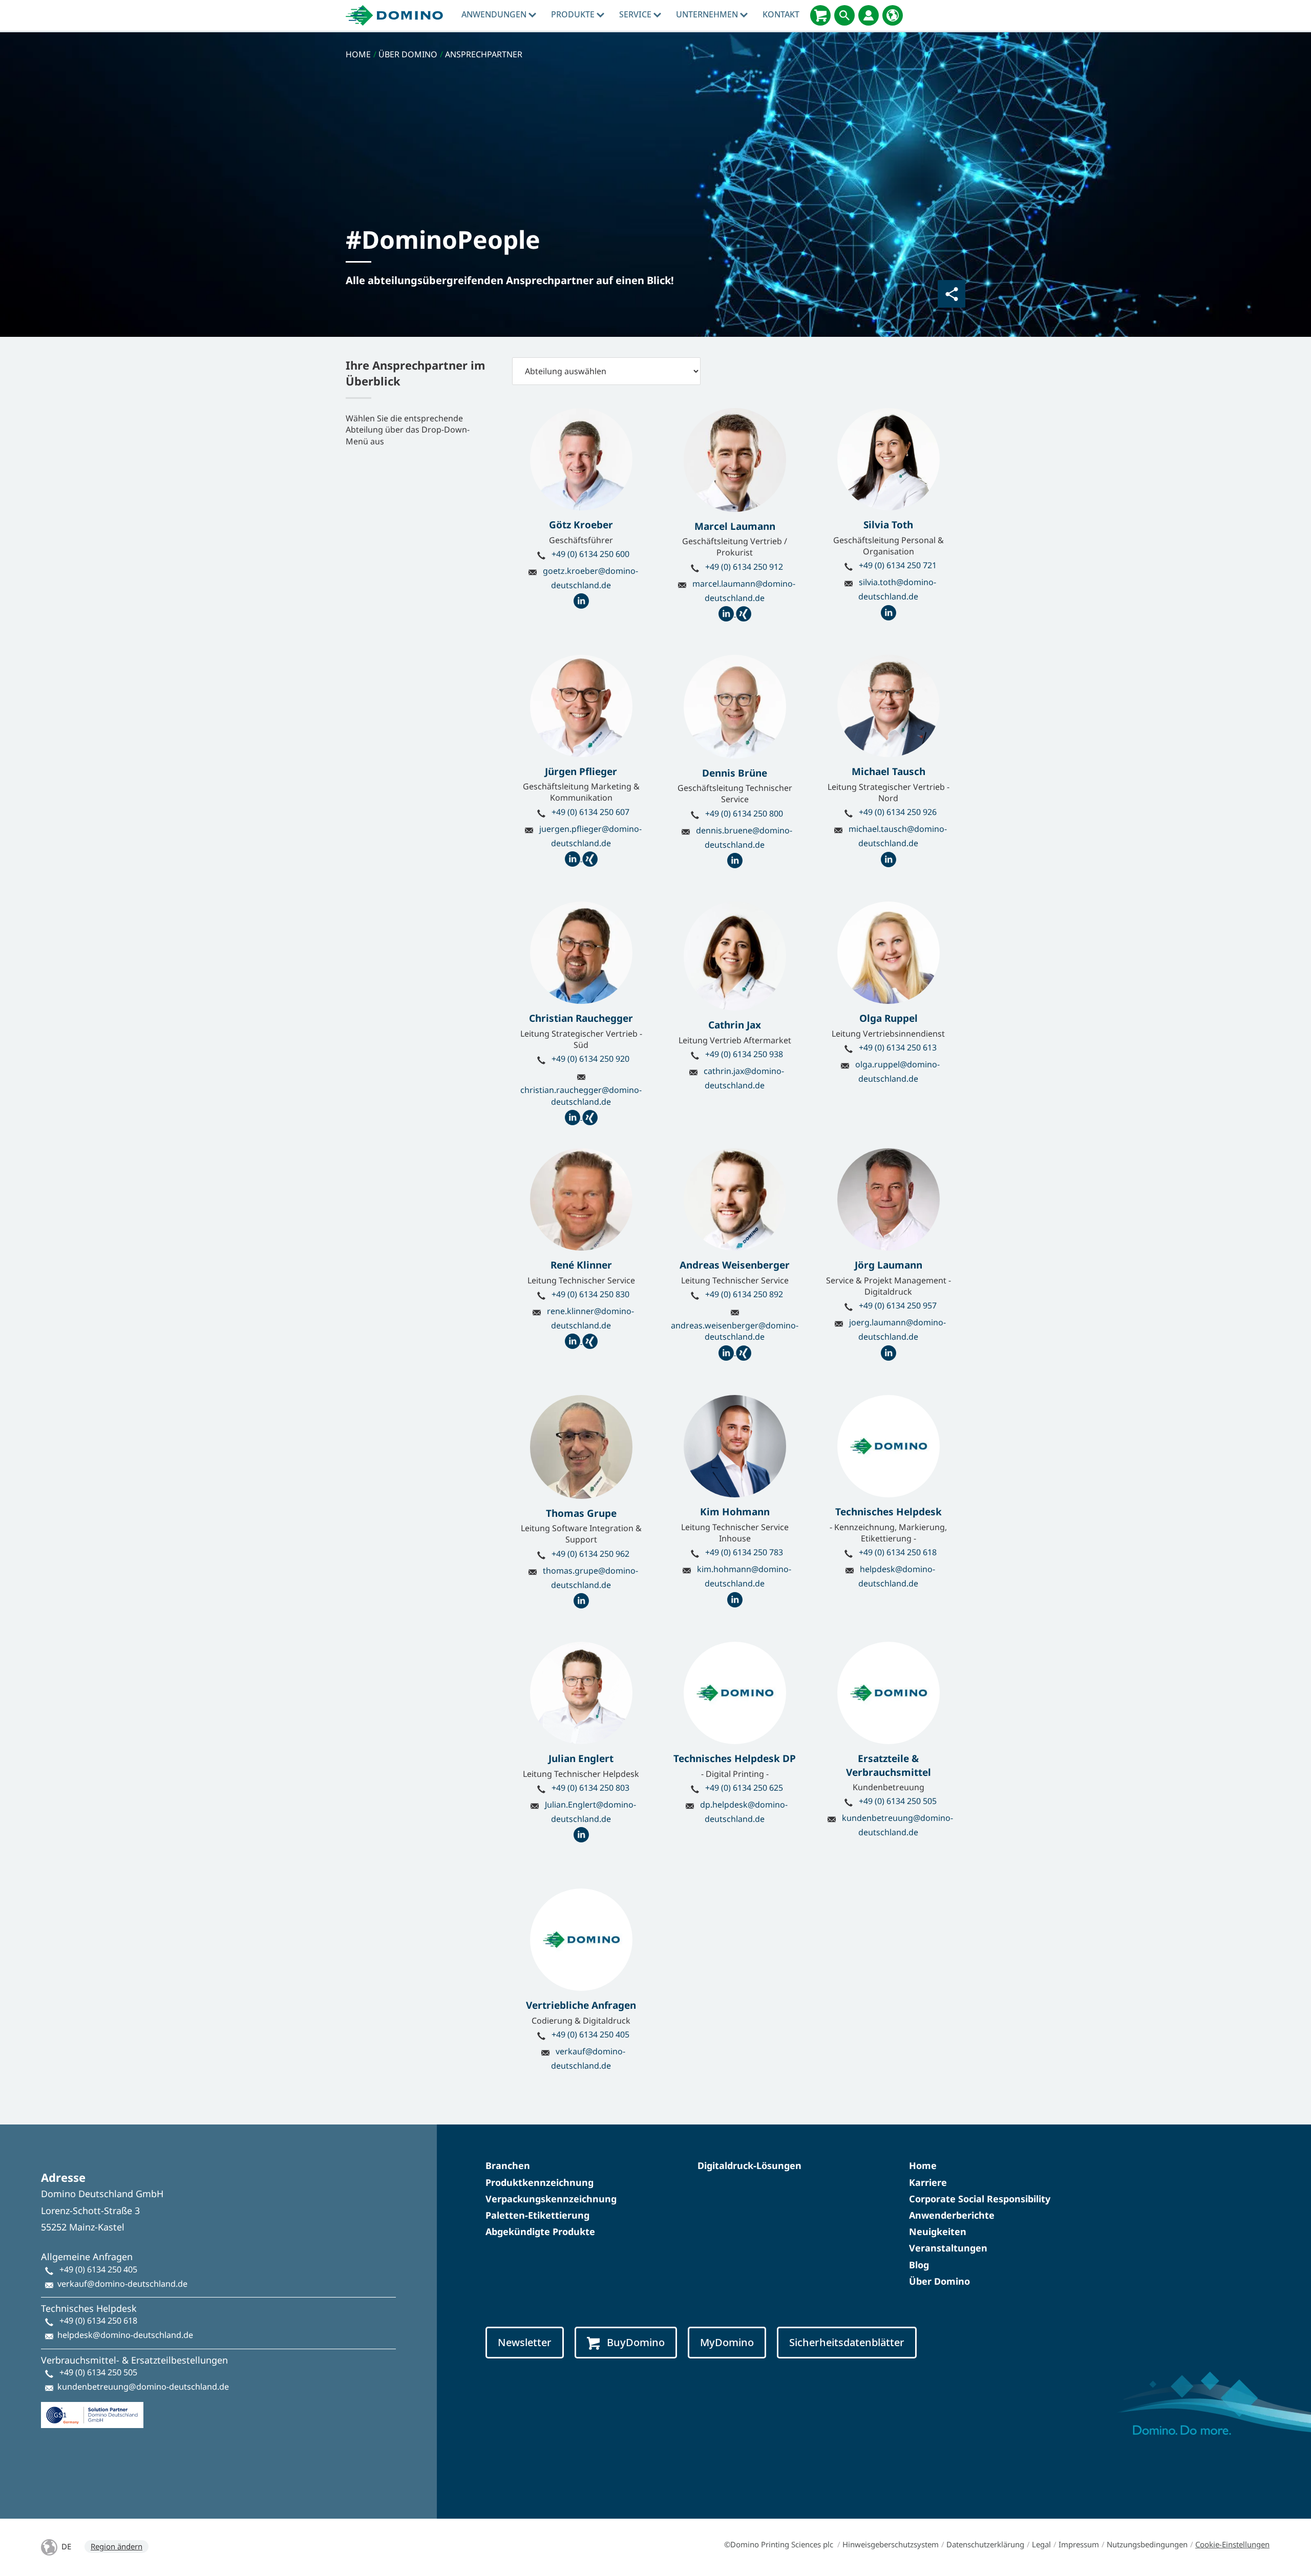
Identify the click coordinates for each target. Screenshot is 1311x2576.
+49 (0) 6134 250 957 (898, 1305)
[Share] (951, 294)
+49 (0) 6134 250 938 (744, 1054)
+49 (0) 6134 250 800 (744, 813)
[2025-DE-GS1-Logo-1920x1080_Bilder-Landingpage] (92, 2411)
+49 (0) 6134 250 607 (590, 812)
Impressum (1079, 2544)
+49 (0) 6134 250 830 (590, 1294)
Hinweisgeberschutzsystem (891, 2544)
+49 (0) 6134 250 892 (744, 1294)
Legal (1041, 2544)
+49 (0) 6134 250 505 (898, 1801)
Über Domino (939, 2281)
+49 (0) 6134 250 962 (590, 1554)
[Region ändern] (893, 15)
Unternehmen (708, 14)
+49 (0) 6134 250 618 (898, 1552)
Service (636, 14)
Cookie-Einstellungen (1232, 2544)
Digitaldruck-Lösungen (749, 2165)
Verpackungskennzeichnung (551, 2199)
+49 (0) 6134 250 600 (590, 554)
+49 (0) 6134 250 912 (744, 567)
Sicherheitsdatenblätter (847, 2342)
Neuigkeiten (938, 2231)
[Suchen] (844, 15)
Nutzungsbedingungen (1147, 2544)
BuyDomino (636, 2342)
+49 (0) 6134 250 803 (590, 1788)
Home (923, 2165)
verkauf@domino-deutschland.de (122, 2284)
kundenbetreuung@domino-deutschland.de (143, 2387)
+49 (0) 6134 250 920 (590, 1059)
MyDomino (727, 2342)
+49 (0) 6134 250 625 (744, 1788)
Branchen (508, 2165)
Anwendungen (495, 14)
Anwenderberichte (952, 2215)
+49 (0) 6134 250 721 (898, 565)
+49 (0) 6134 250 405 (590, 2034)
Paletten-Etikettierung (537, 2215)
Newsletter (525, 2342)
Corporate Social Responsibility (980, 2199)
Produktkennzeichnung (540, 2182)
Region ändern (117, 2546)
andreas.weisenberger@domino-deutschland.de (735, 1331)
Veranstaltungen (948, 2248)
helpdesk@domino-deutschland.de (125, 2335)
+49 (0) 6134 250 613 (898, 1047)
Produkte (574, 14)
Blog (919, 2265)
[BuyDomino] (820, 15)
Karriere (928, 2182)
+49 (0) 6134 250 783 (744, 1552)
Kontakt (781, 14)
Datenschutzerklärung (985, 2544)
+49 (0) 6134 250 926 (898, 812)
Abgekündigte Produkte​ (540, 2231)
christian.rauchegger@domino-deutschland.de (581, 1096)
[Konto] (869, 15)
